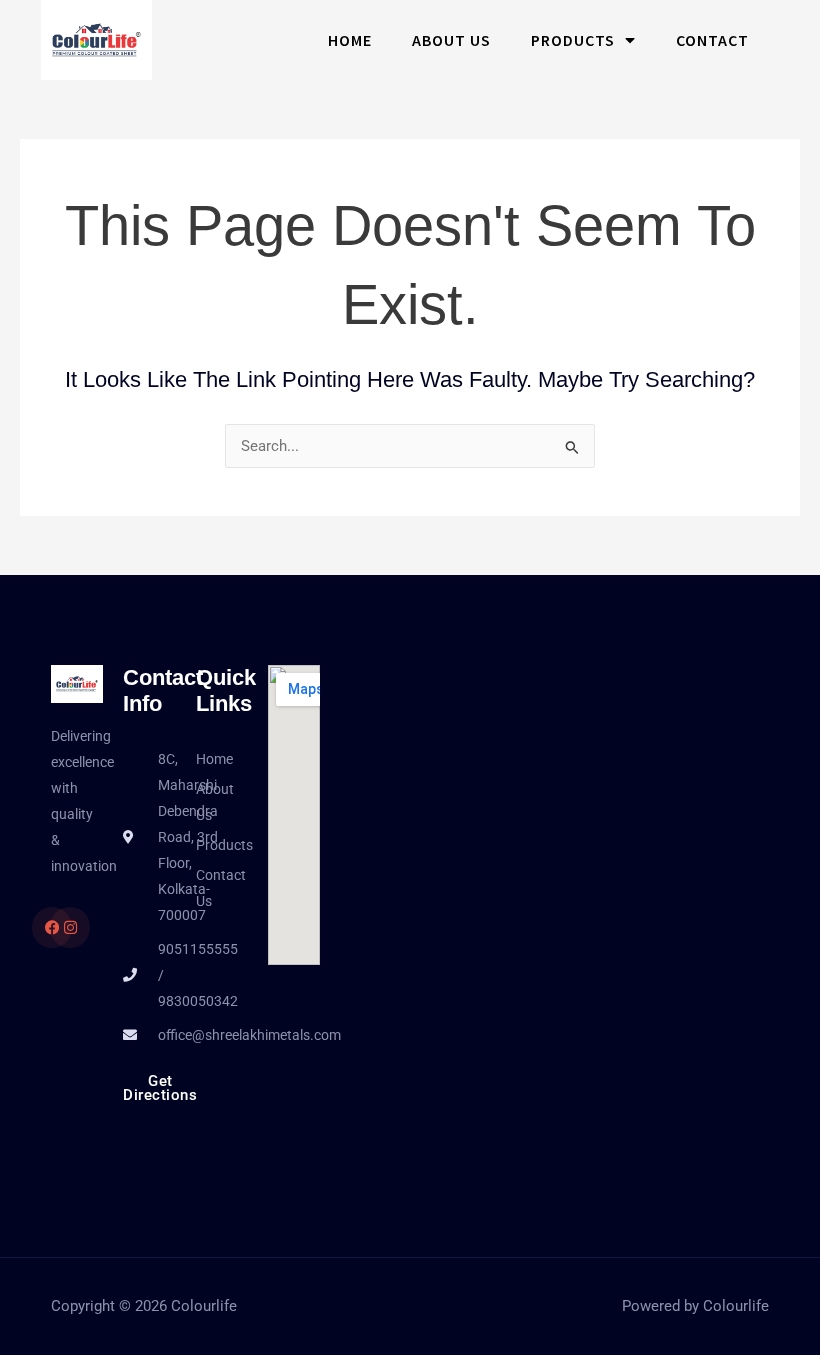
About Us (451, 40)
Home (350, 40)
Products (573, 40)
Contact (712, 40)
